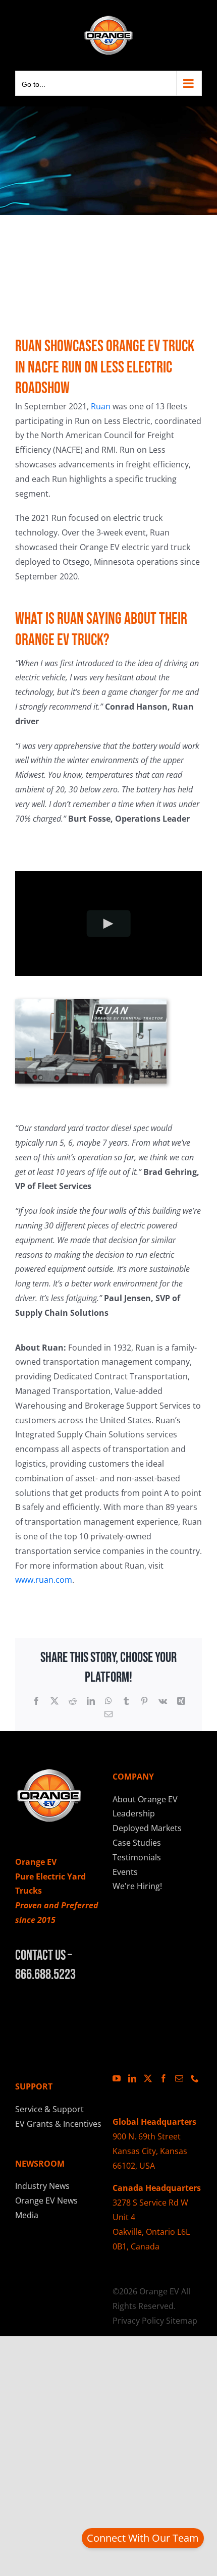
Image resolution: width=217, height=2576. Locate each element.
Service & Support (49, 2109)
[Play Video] (109, 924)
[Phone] (195, 2078)
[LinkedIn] (132, 2078)
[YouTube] (117, 2078)
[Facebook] (164, 2078)
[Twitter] (148, 2078)
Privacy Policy (138, 2321)
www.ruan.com (44, 1580)
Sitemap (182, 2321)
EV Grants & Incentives (58, 2124)
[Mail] (179, 2078)
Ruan (101, 406)
